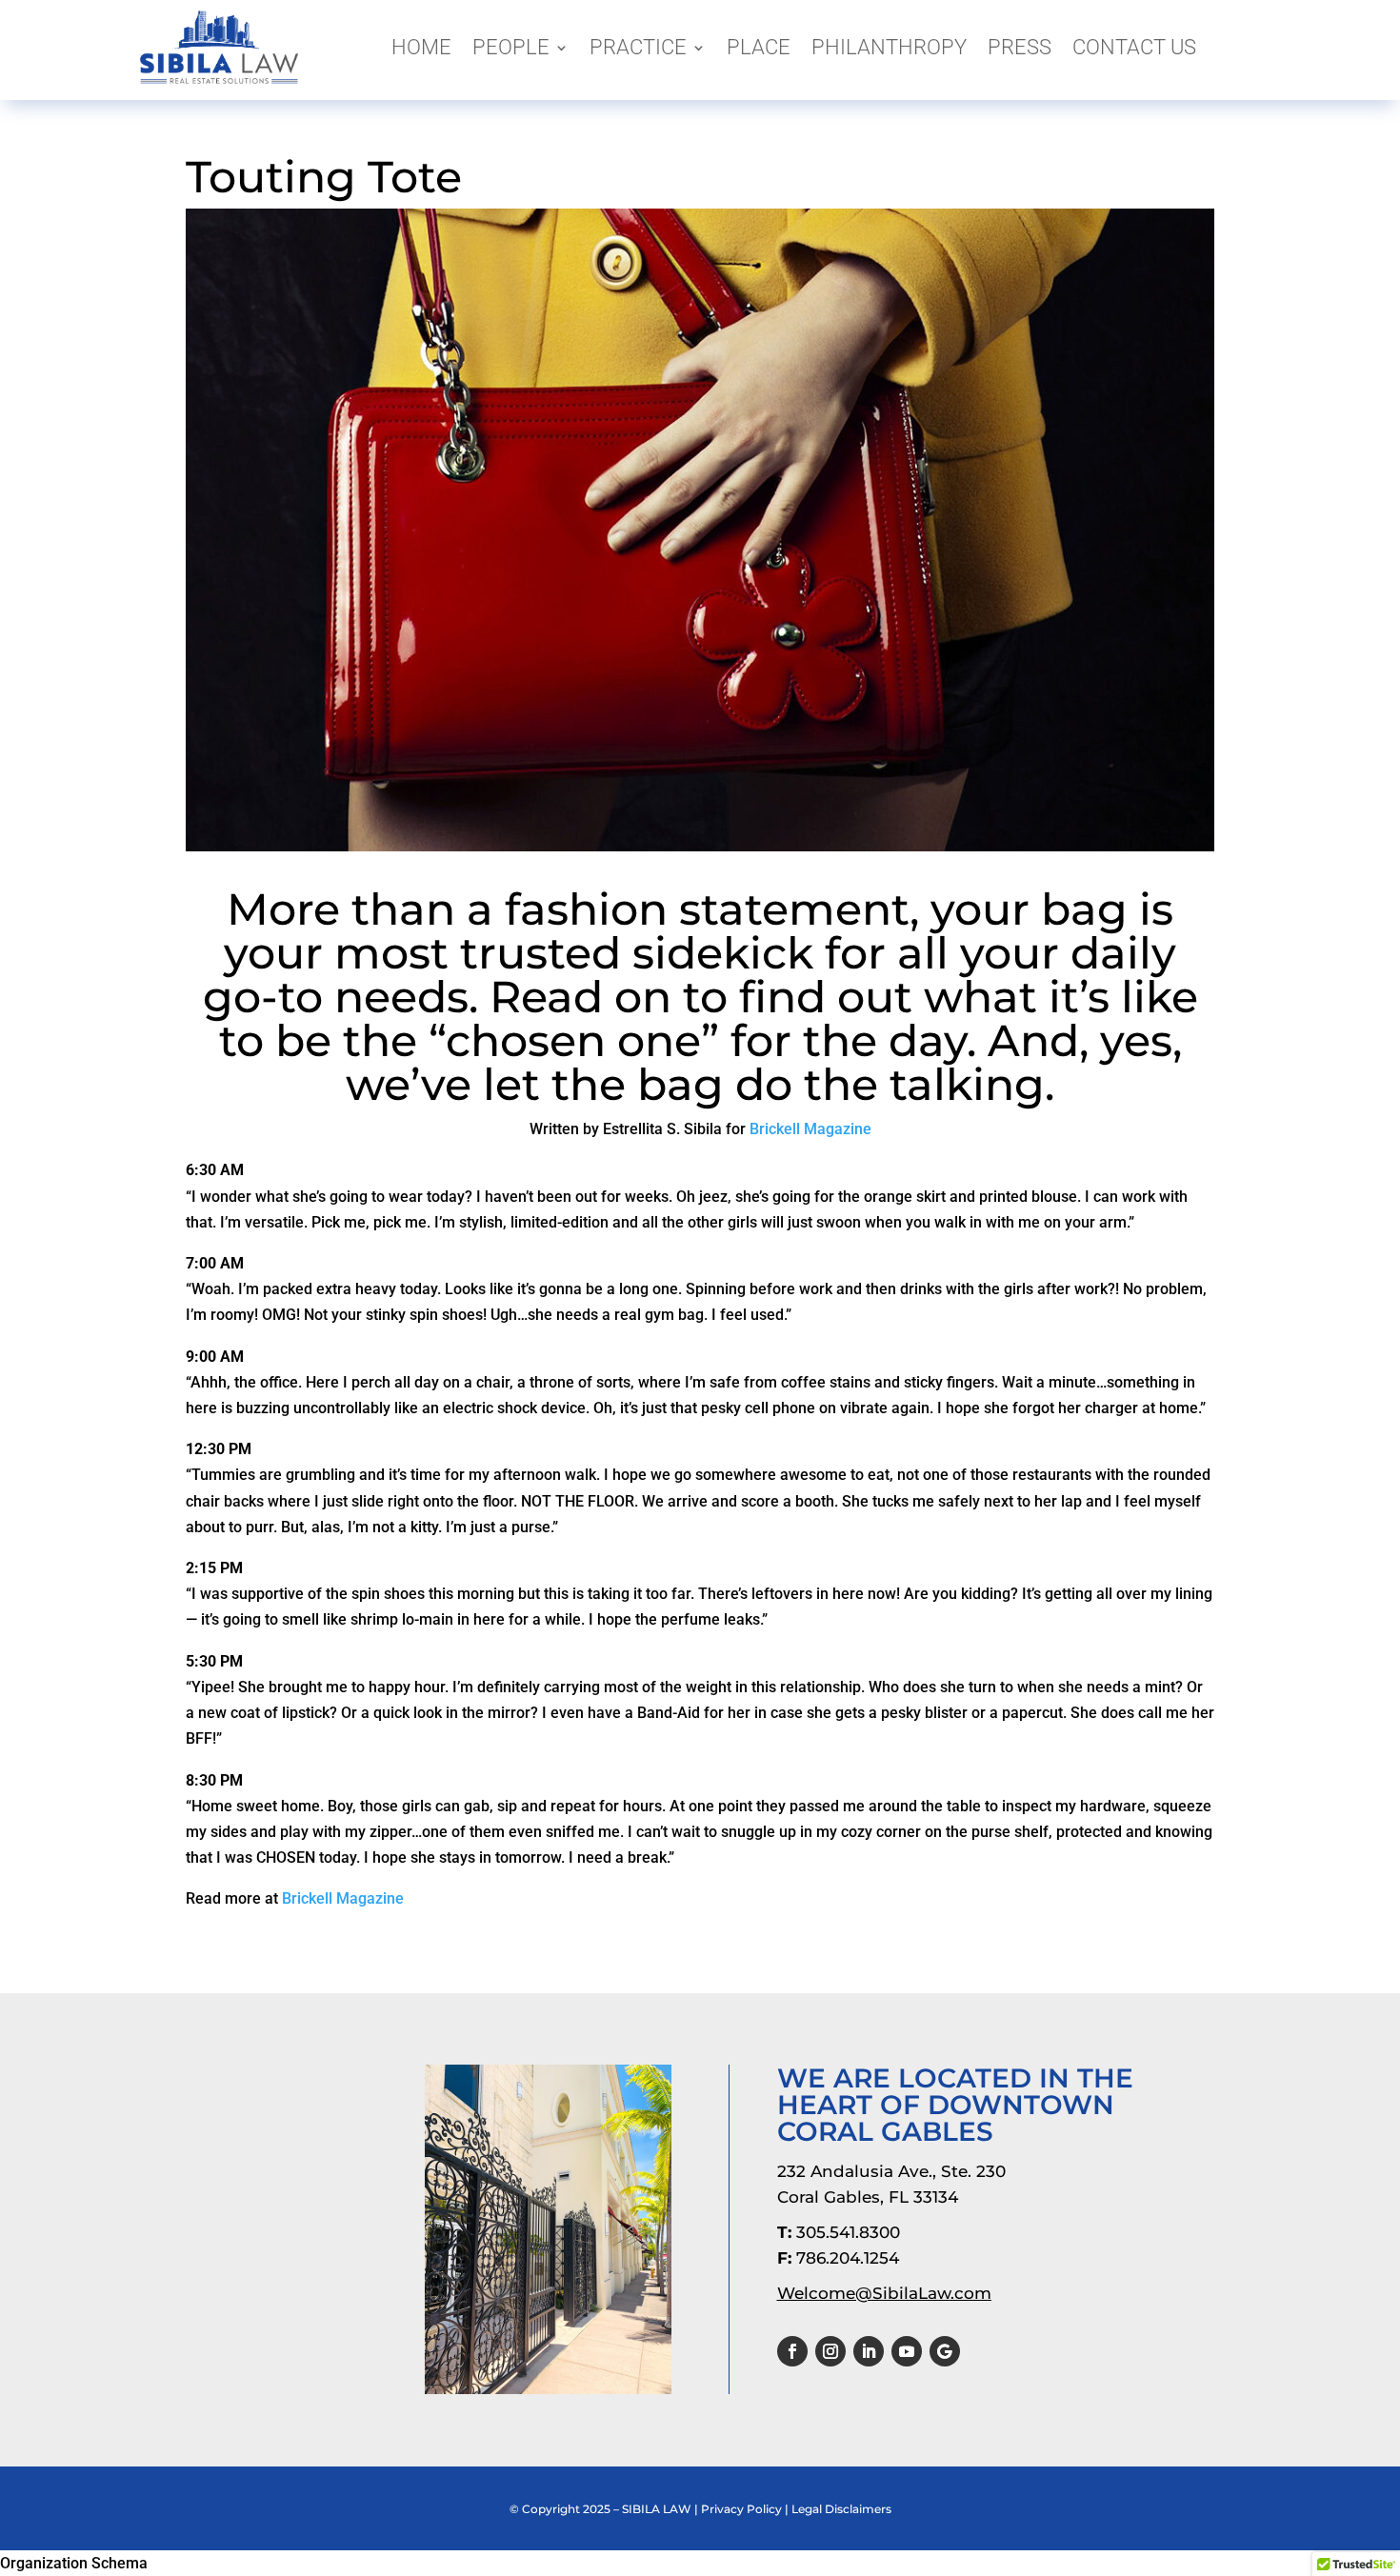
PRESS (1020, 47)
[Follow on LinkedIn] (869, 2351)
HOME (421, 47)
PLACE (759, 47)
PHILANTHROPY (889, 47)
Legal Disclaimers (841, 2509)
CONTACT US (1134, 47)
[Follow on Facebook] (792, 2351)
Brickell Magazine (810, 1129)
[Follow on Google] (945, 2351)
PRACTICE (638, 47)
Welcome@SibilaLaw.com (884, 2293)
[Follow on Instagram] (830, 2351)
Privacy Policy (741, 2509)
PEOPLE (511, 47)
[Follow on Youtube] (907, 2351)
